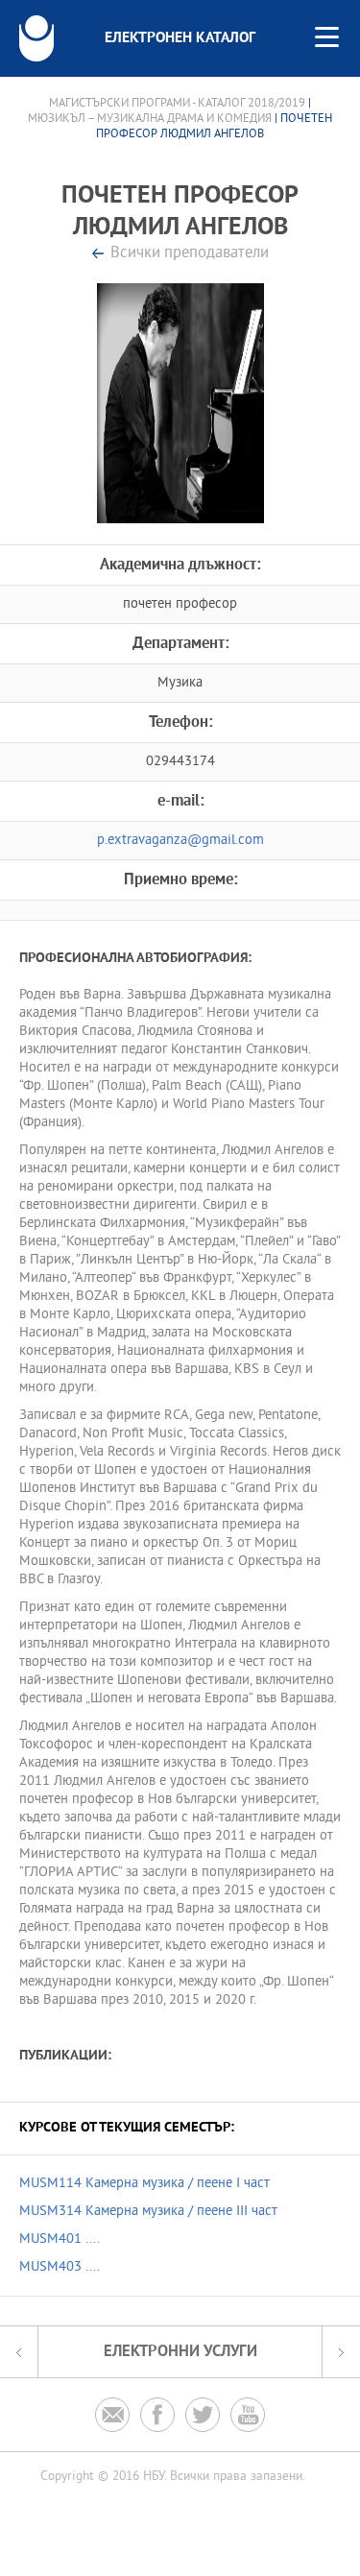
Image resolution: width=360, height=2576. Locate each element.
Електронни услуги (180, 2352)
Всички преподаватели (190, 254)
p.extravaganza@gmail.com (180, 841)
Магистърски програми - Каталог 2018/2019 (177, 104)
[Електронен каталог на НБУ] (36, 38)
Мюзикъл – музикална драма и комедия (151, 119)
